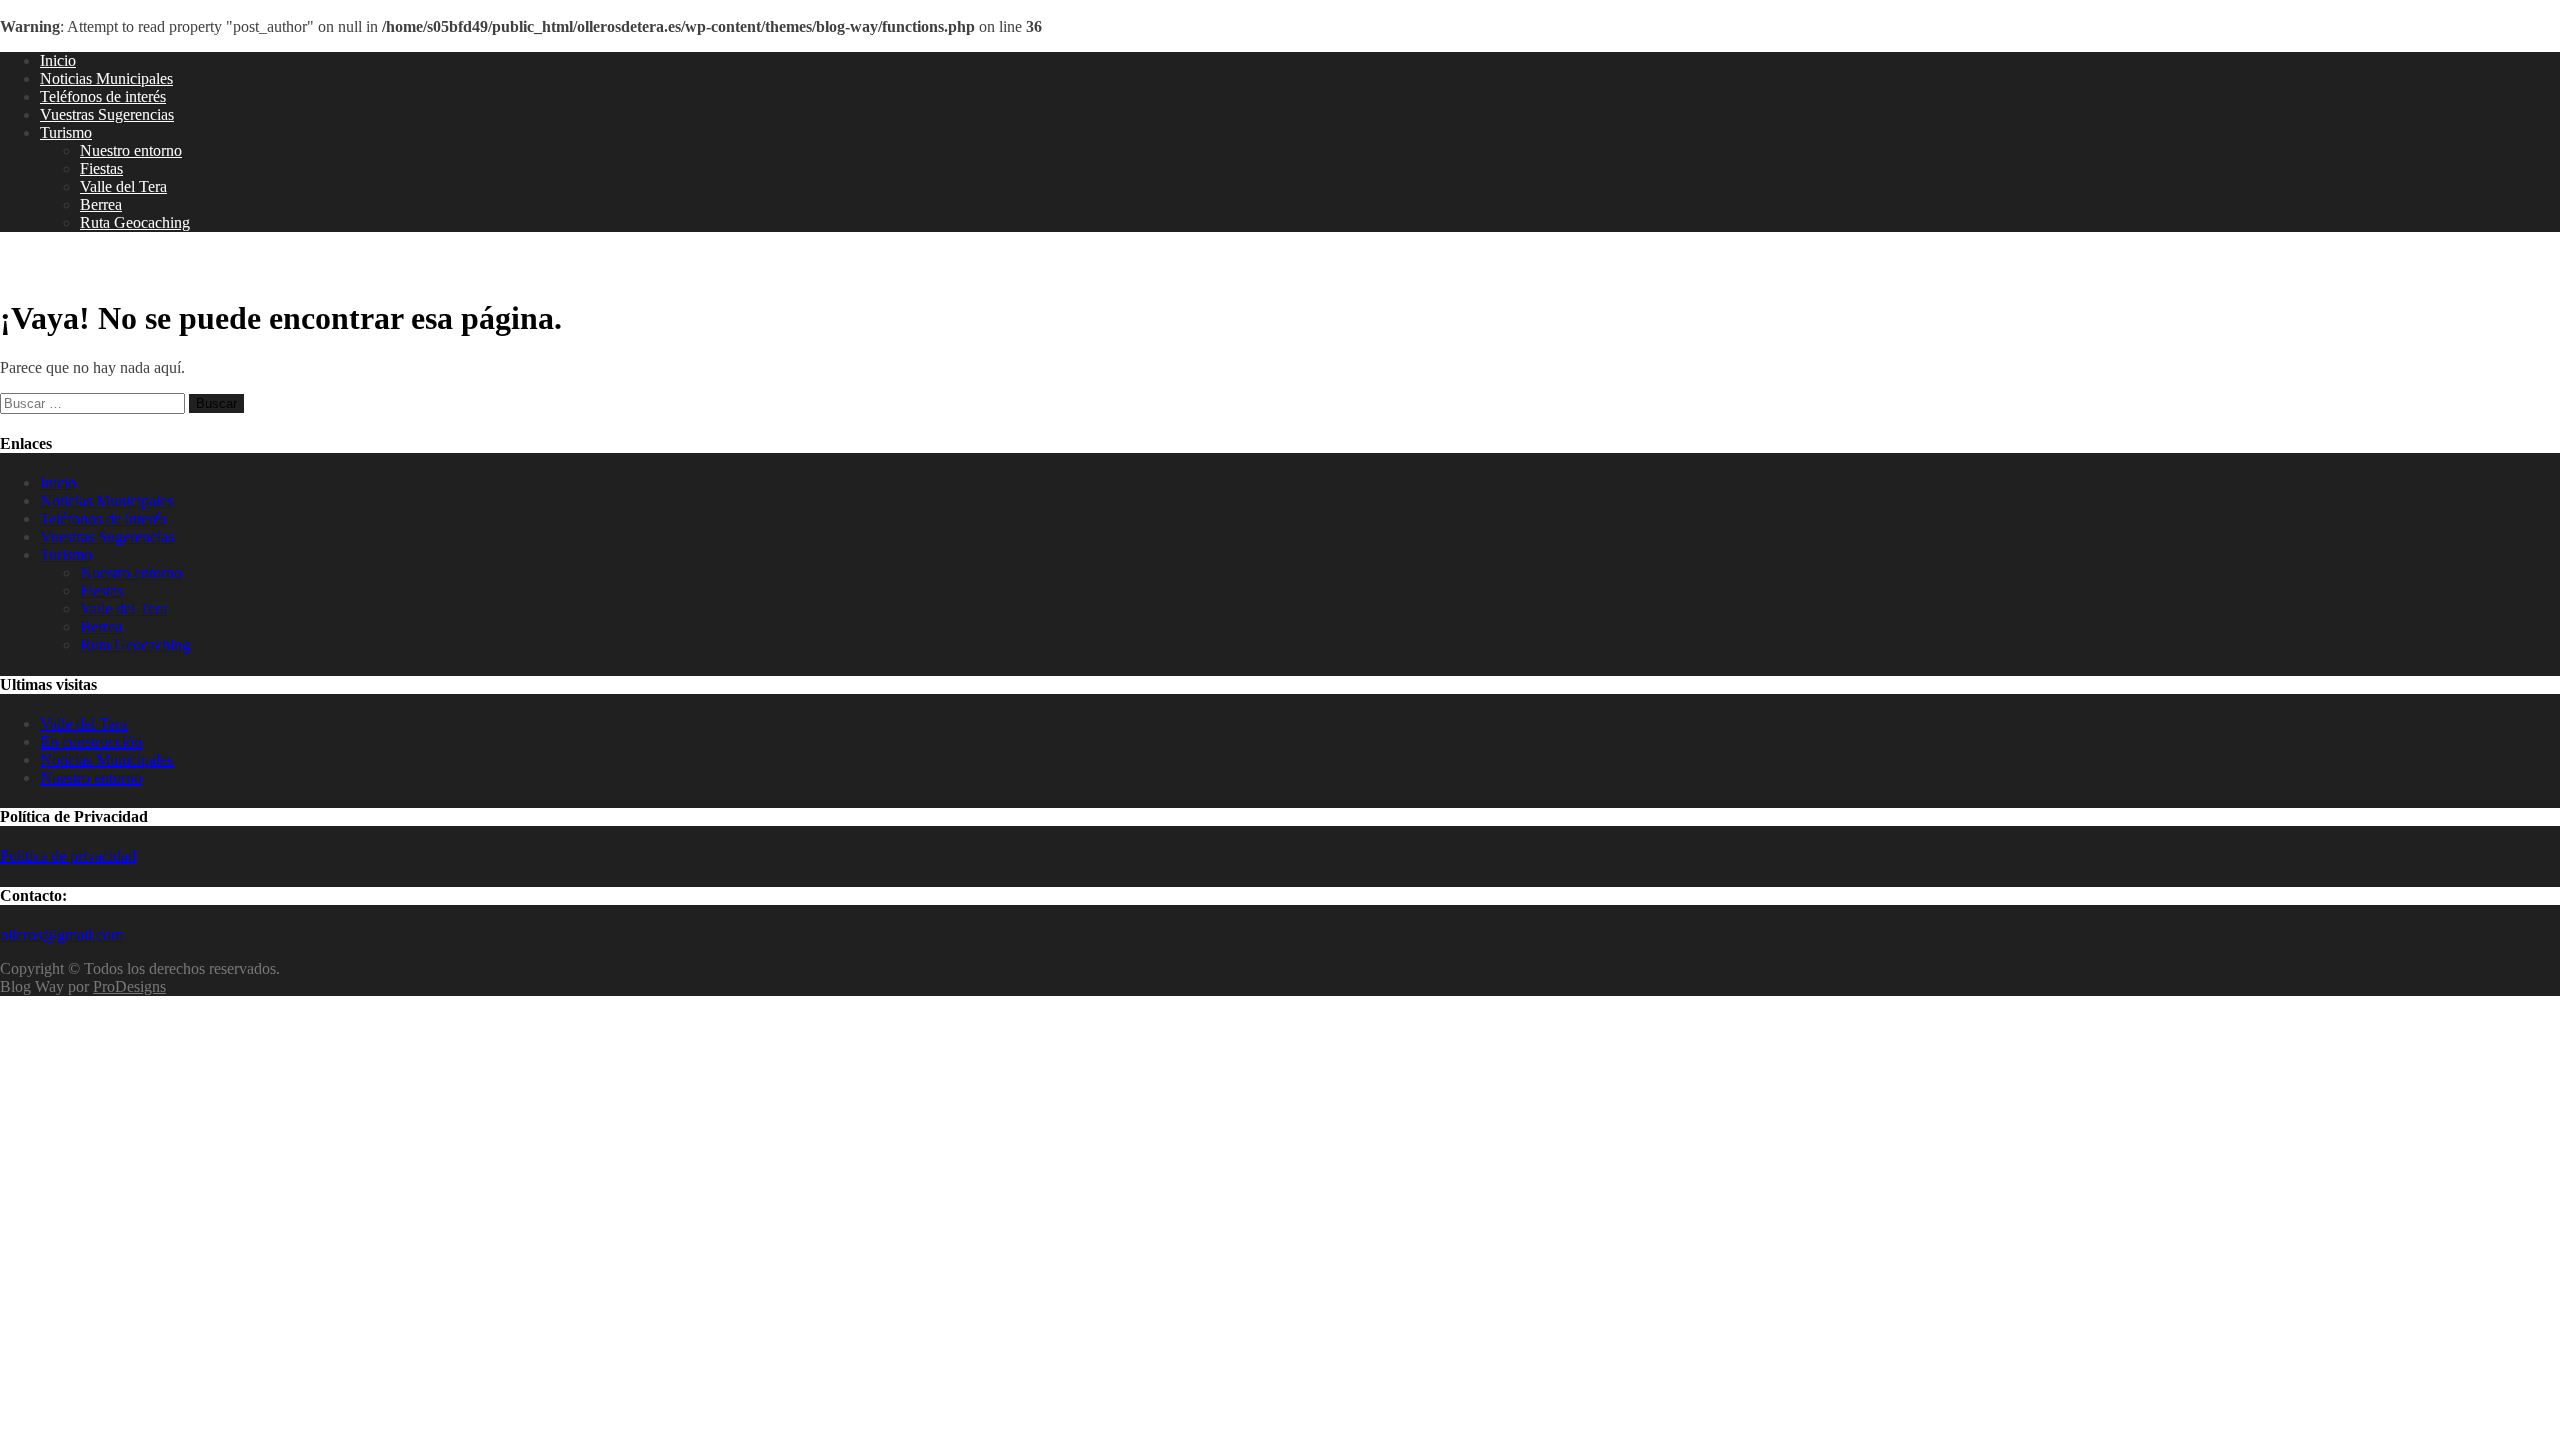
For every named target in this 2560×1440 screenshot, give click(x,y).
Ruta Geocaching (135, 222)
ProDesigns (129, 986)
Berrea (101, 204)
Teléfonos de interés (103, 96)
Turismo (66, 132)
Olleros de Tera (80, 265)
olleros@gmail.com (61, 934)
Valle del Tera (123, 186)
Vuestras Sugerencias (107, 114)
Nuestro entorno (131, 150)
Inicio (58, 60)
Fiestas (101, 168)
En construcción (91, 741)
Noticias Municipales (106, 78)
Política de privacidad (68, 855)
